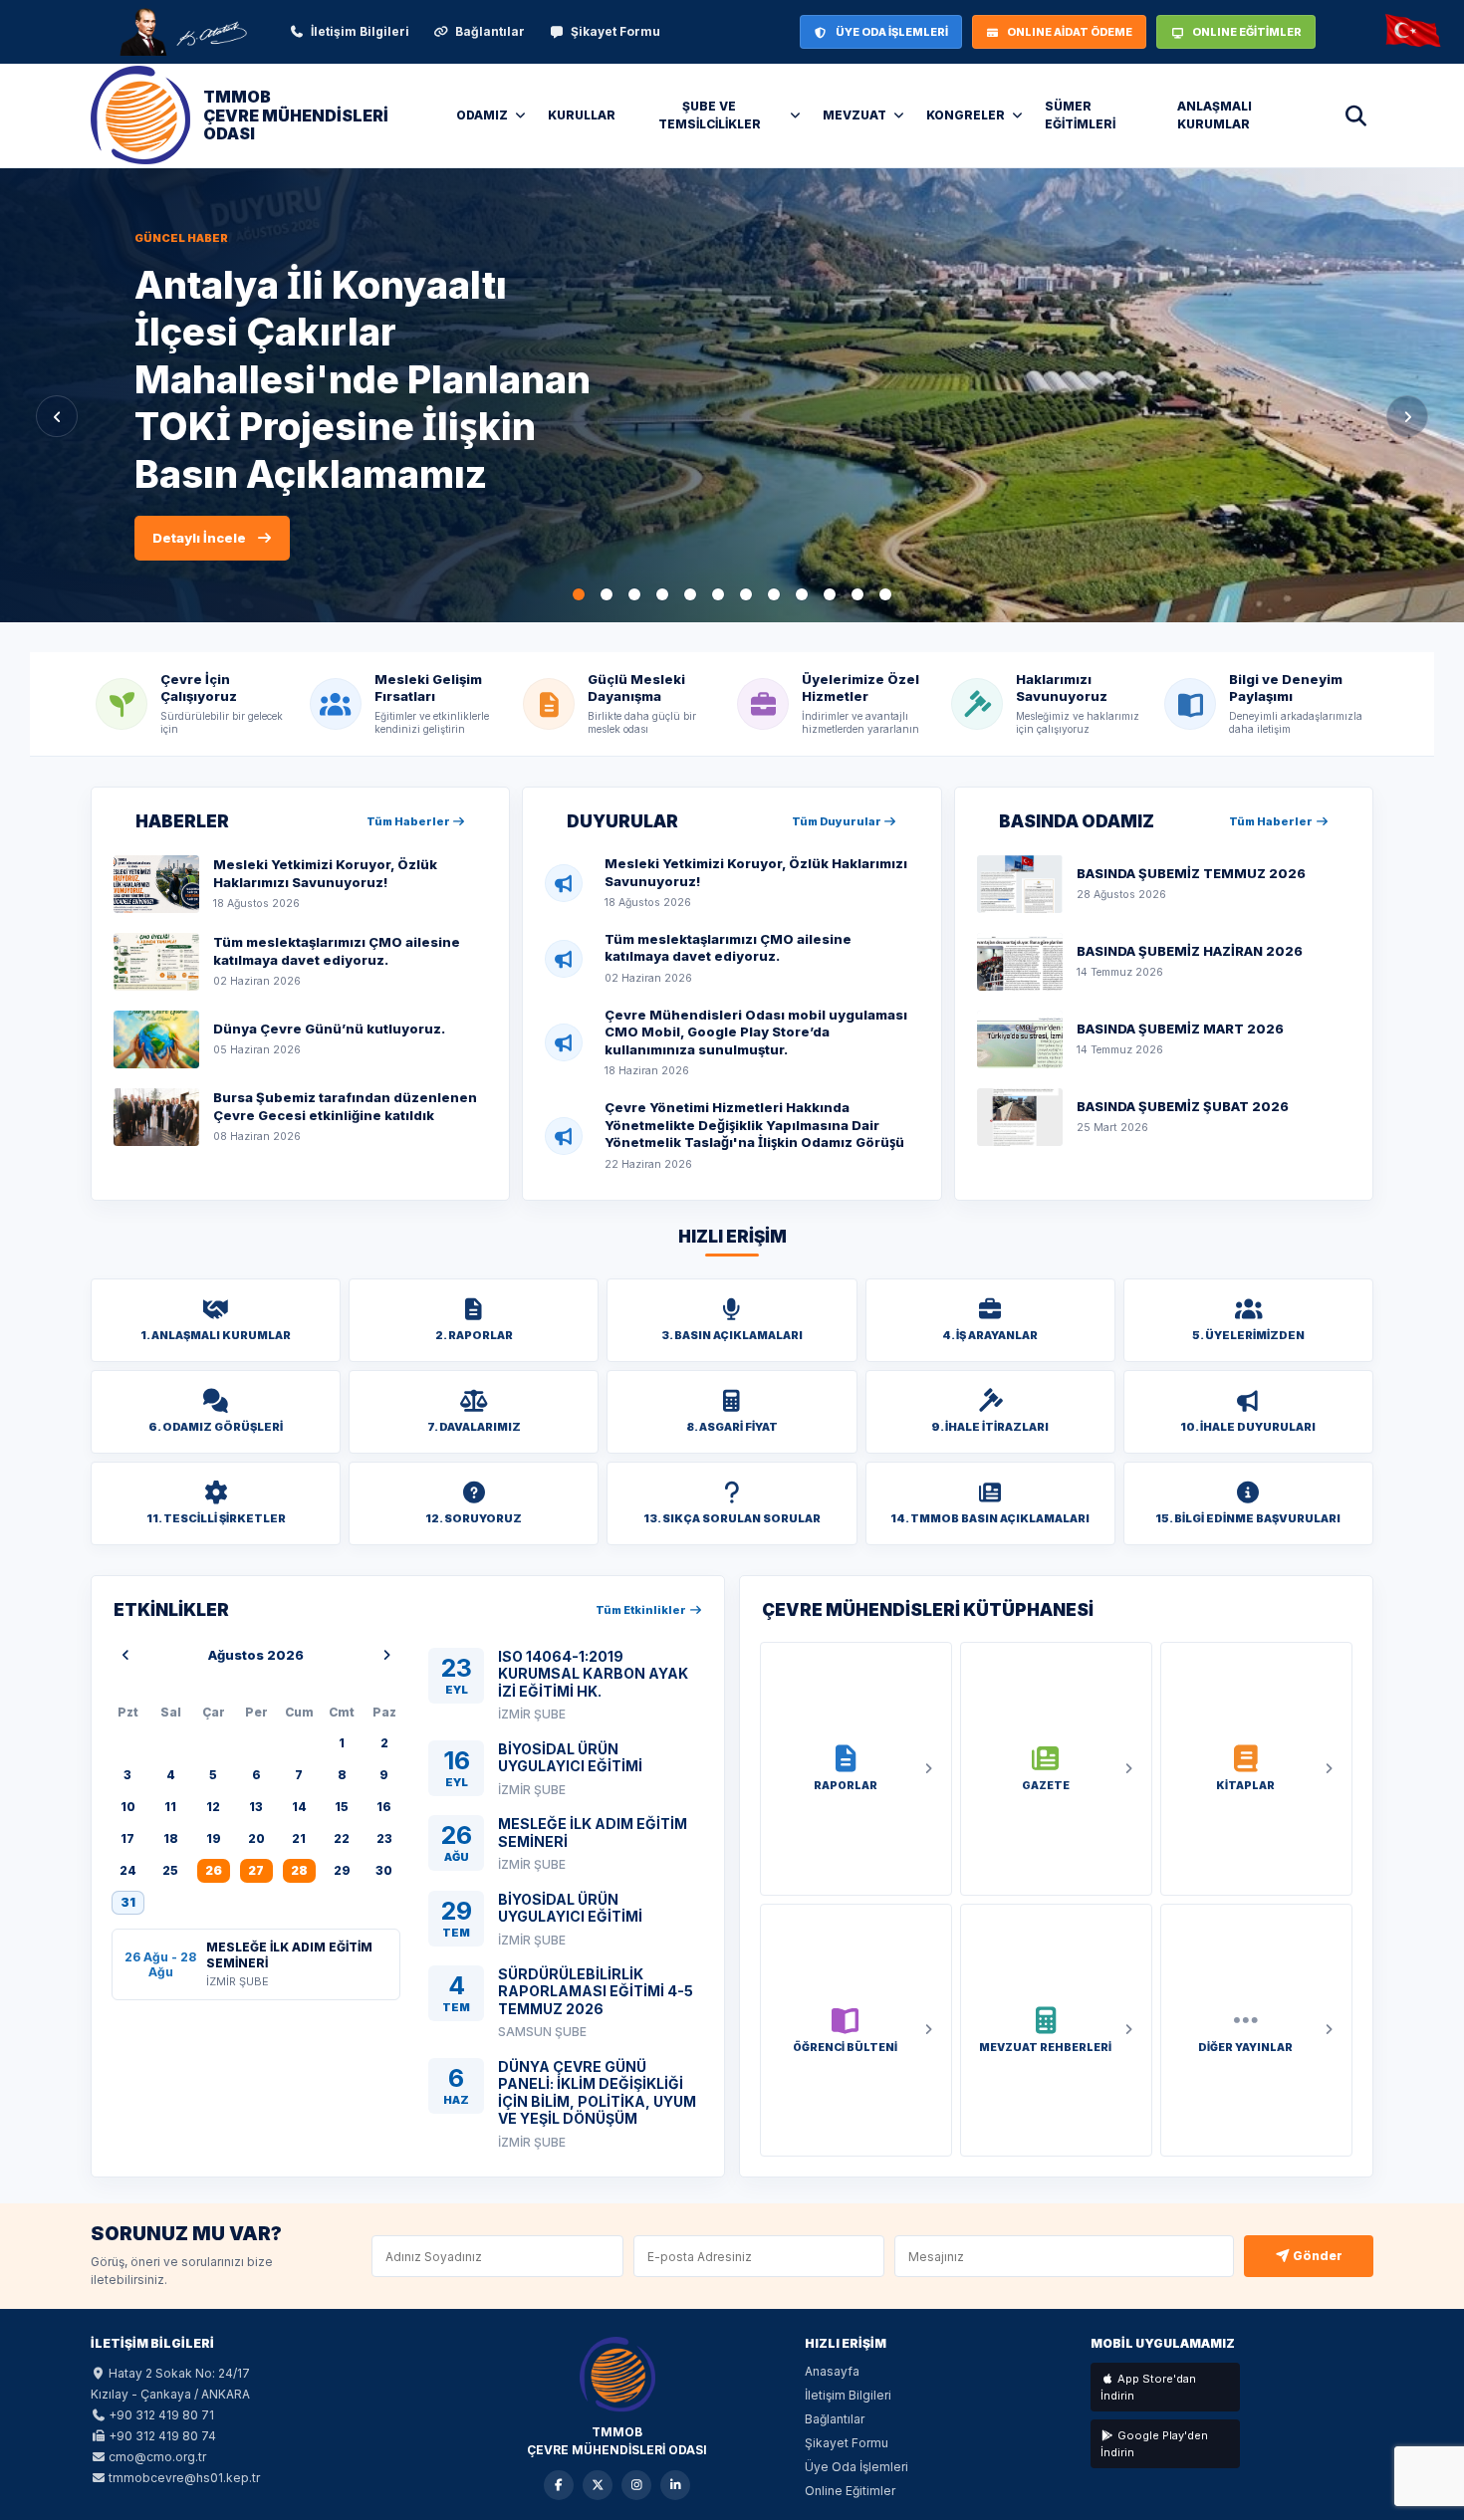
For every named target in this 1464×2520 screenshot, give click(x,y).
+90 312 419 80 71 (161, 2415)
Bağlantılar (490, 31)
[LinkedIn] (675, 2485)
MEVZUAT (854, 115)
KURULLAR (582, 115)
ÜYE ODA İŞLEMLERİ (892, 32)
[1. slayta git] (579, 594)
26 (214, 1870)
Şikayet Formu (615, 31)
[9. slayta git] (802, 594)
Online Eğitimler (850, 2491)
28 (299, 1870)
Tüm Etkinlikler (642, 1610)
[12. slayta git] (885, 594)
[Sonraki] (1407, 416)
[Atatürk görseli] (182, 32)
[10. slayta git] (830, 594)
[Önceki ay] (125, 1656)
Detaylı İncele (199, 562)
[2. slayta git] (607, 594)
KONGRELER (966, 115)
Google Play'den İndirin (1154, 2444)
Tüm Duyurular (838, 821)
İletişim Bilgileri (360, 31)
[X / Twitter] (598, 2485)
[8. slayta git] (774, 594)
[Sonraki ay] (386, 1656)
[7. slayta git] (746, 594)
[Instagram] (636, 2485)
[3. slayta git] (634, 594)
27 (256, 1870)
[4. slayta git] (662, 594)
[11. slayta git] (857, 594)
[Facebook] (559, 2485)
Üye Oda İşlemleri (856, 2467)
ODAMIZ (482, 115)
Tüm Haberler (409, 821)
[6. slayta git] (718, 594)
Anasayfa (832, 2371)
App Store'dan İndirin (1148, 2387)
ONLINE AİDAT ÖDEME (1070, 32)
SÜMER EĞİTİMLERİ (1080, 115)
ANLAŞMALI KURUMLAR (1215, 115)
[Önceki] (57, 416)
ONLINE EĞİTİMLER (1247, 32)
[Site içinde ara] (1355, 115)
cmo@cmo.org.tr (157, 2457)
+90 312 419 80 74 (162, 2436)
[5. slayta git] (690, 594)
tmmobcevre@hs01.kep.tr (184, 2478)
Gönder (1316, 2256)
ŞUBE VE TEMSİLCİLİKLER (710, 115)
